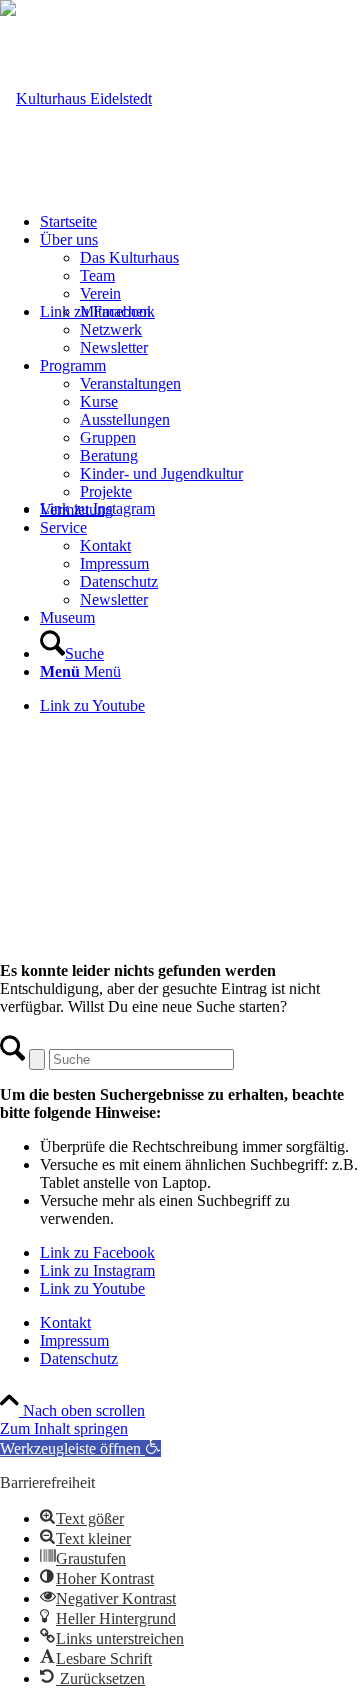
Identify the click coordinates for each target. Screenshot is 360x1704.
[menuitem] (200, 222)
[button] (80, 1448)
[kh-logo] (76, 98)
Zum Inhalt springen (64, 1428)
